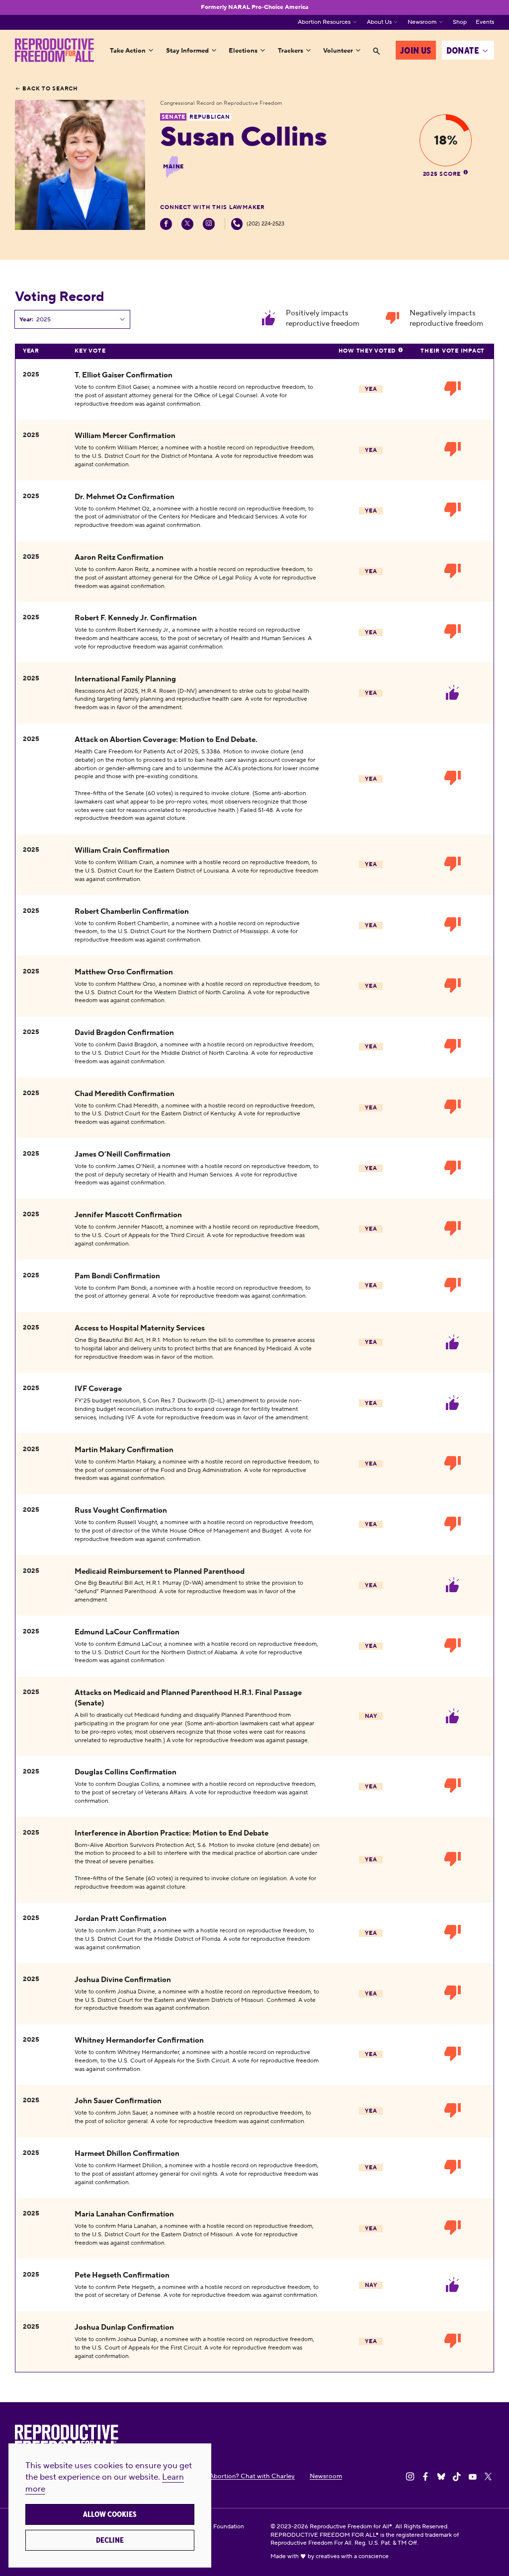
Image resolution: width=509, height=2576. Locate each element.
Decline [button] (110, 2540)
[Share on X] (488, 2477)
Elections (243, 50)
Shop (460, 22)
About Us (379, 22)
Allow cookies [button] (110, 2514)
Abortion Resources (324, 22)
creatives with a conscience (352, 2556)
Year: (26, 320)
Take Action (128, 50)
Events (485, 22)
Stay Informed (187, 50)
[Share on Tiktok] (457, 2477)
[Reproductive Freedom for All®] (54, 50)
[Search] (377, 51)
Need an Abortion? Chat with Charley (239, 2476)
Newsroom (422, 22)
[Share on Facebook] (425, 2477)
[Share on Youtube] (473, 2477)
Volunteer (338, 50)
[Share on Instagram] (410, 2477)
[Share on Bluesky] (441, 2477)
